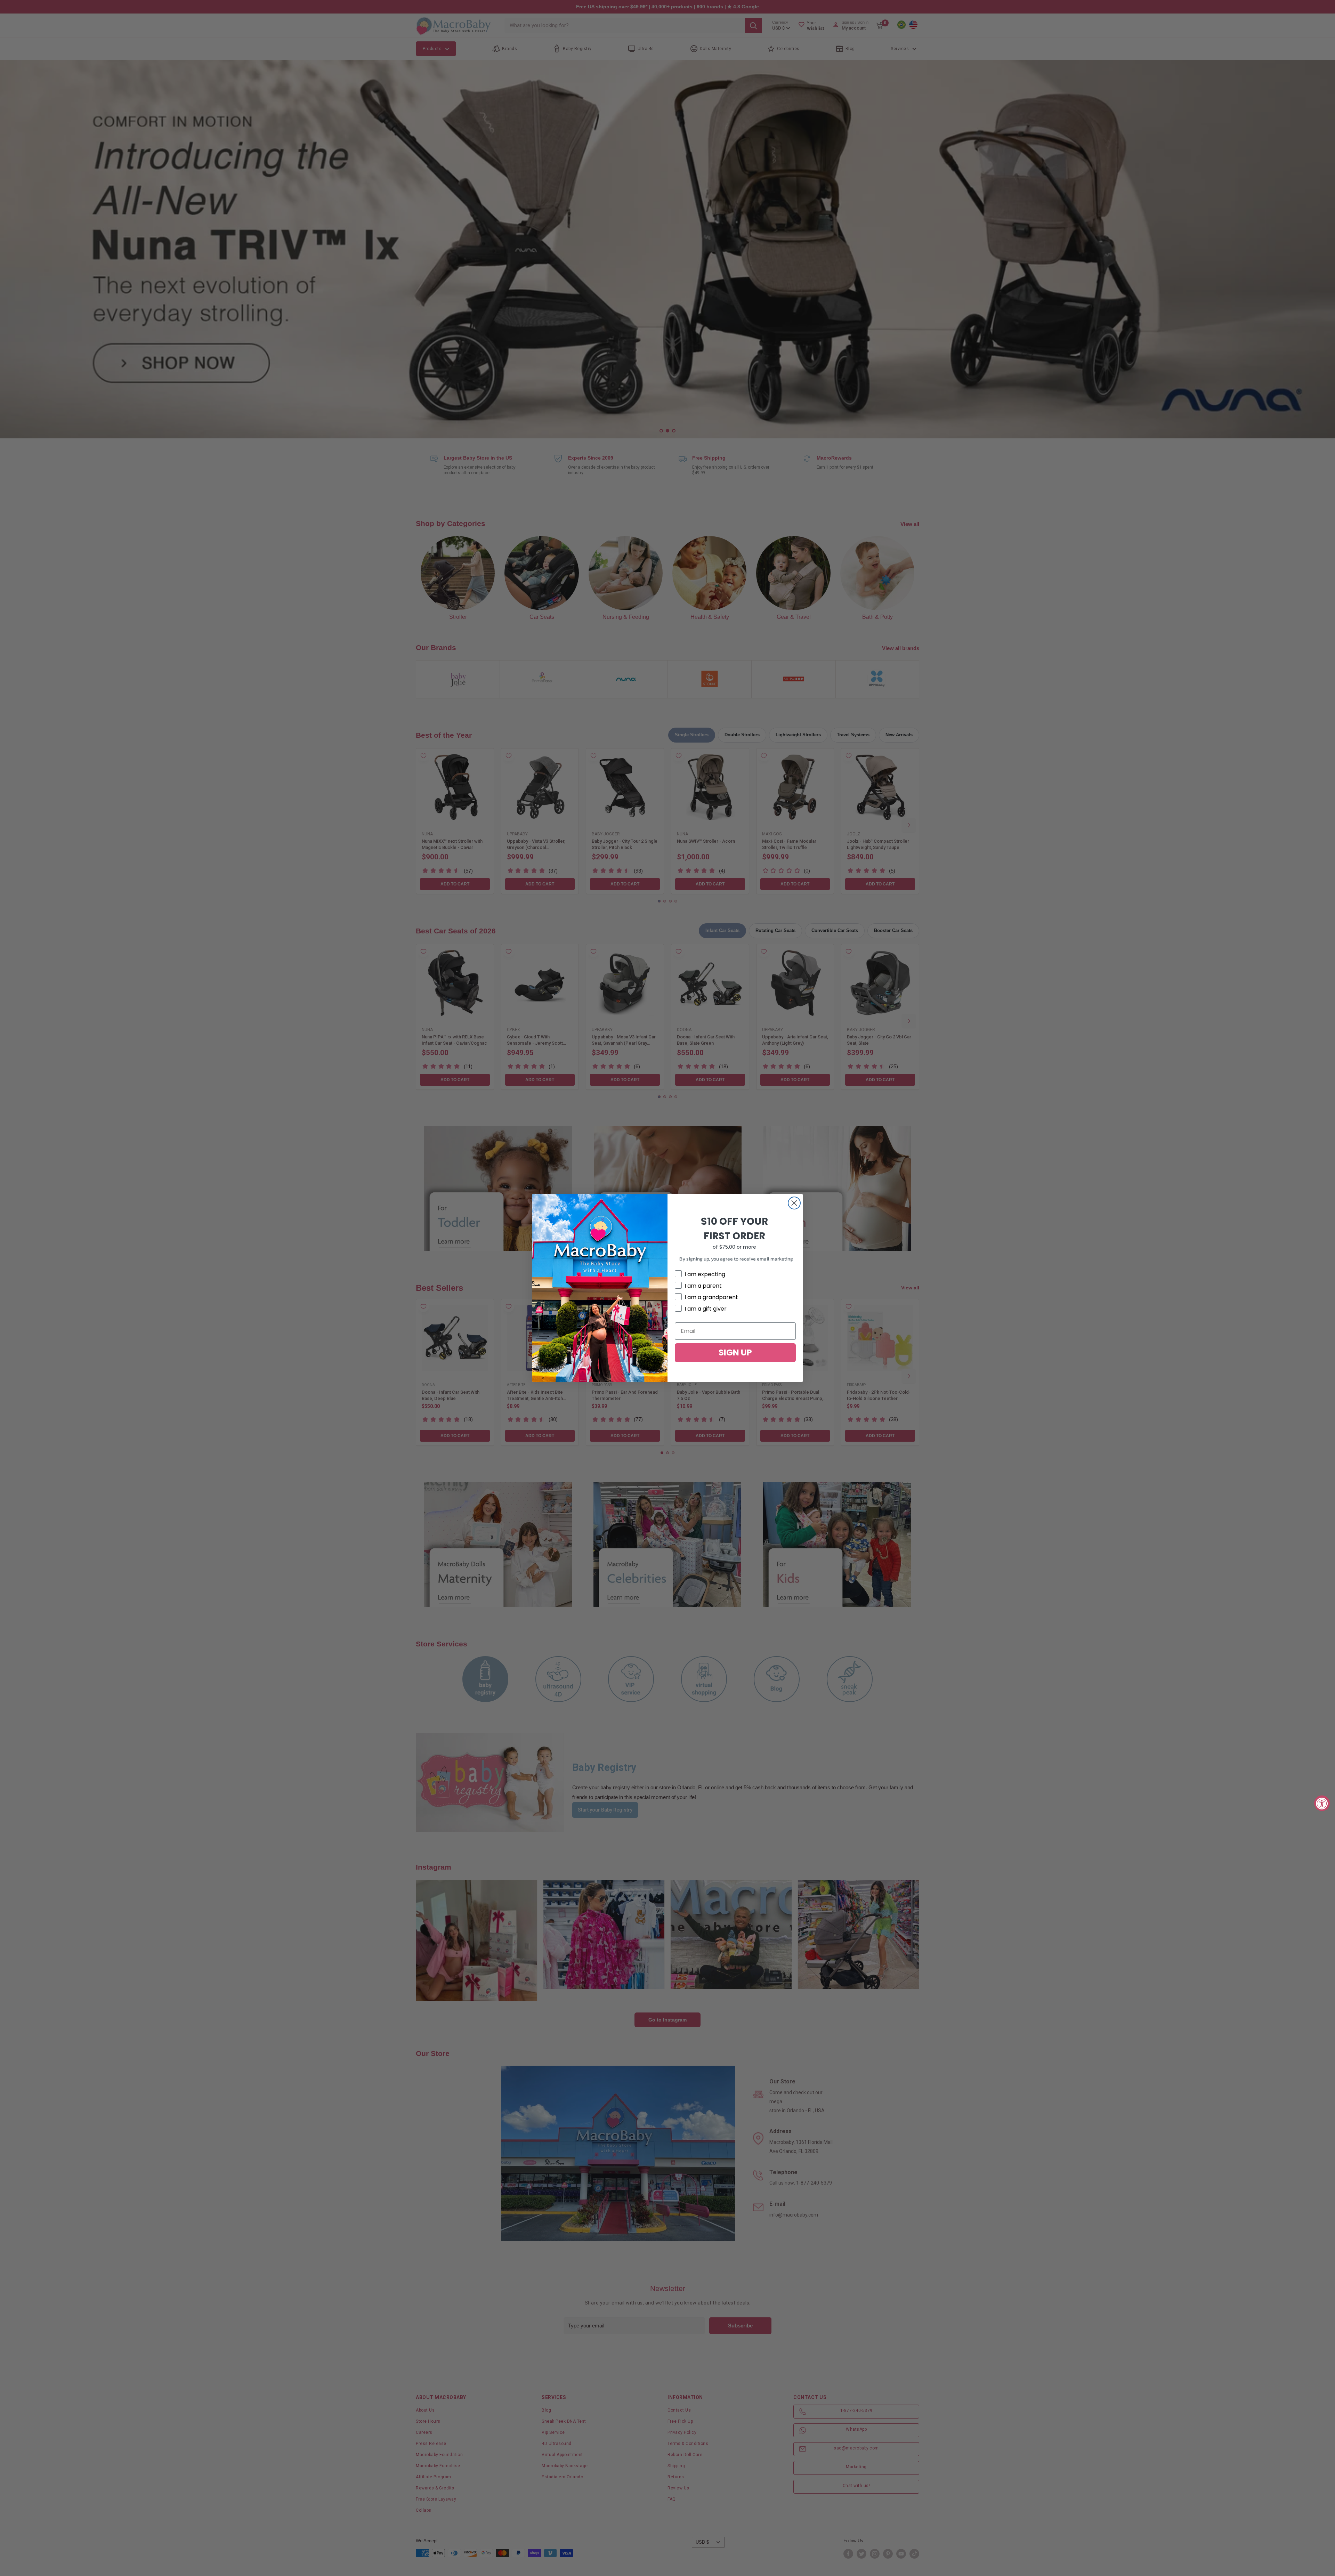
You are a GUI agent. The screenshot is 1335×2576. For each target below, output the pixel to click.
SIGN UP (735, 1352)
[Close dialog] (794, 1203)
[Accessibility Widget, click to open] (1322, 1803)
